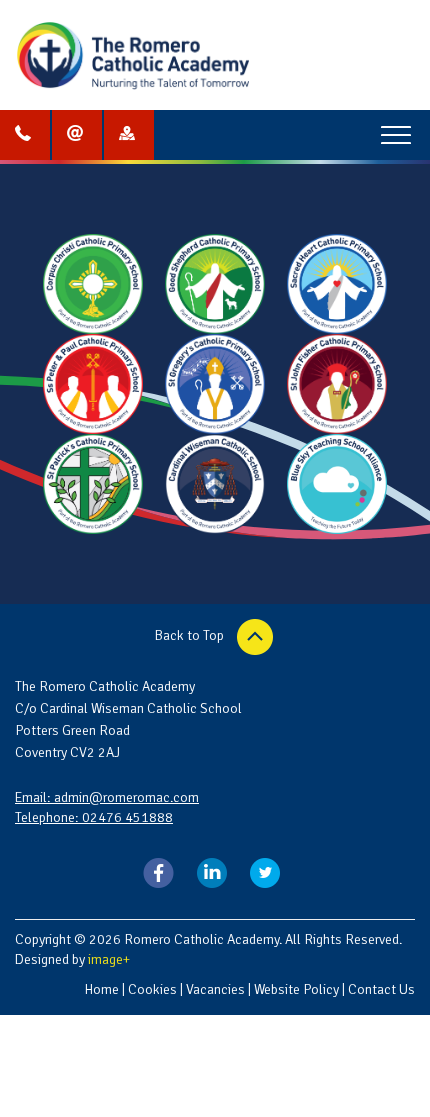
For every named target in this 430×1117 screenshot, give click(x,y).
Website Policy (296, 989)
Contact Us (381, 989)
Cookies (152, 989)
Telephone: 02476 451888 (94, 817)
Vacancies (215, 989)
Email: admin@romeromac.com (107, 797)
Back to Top (191, 635)
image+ (109, 959)
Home (101, 989)
